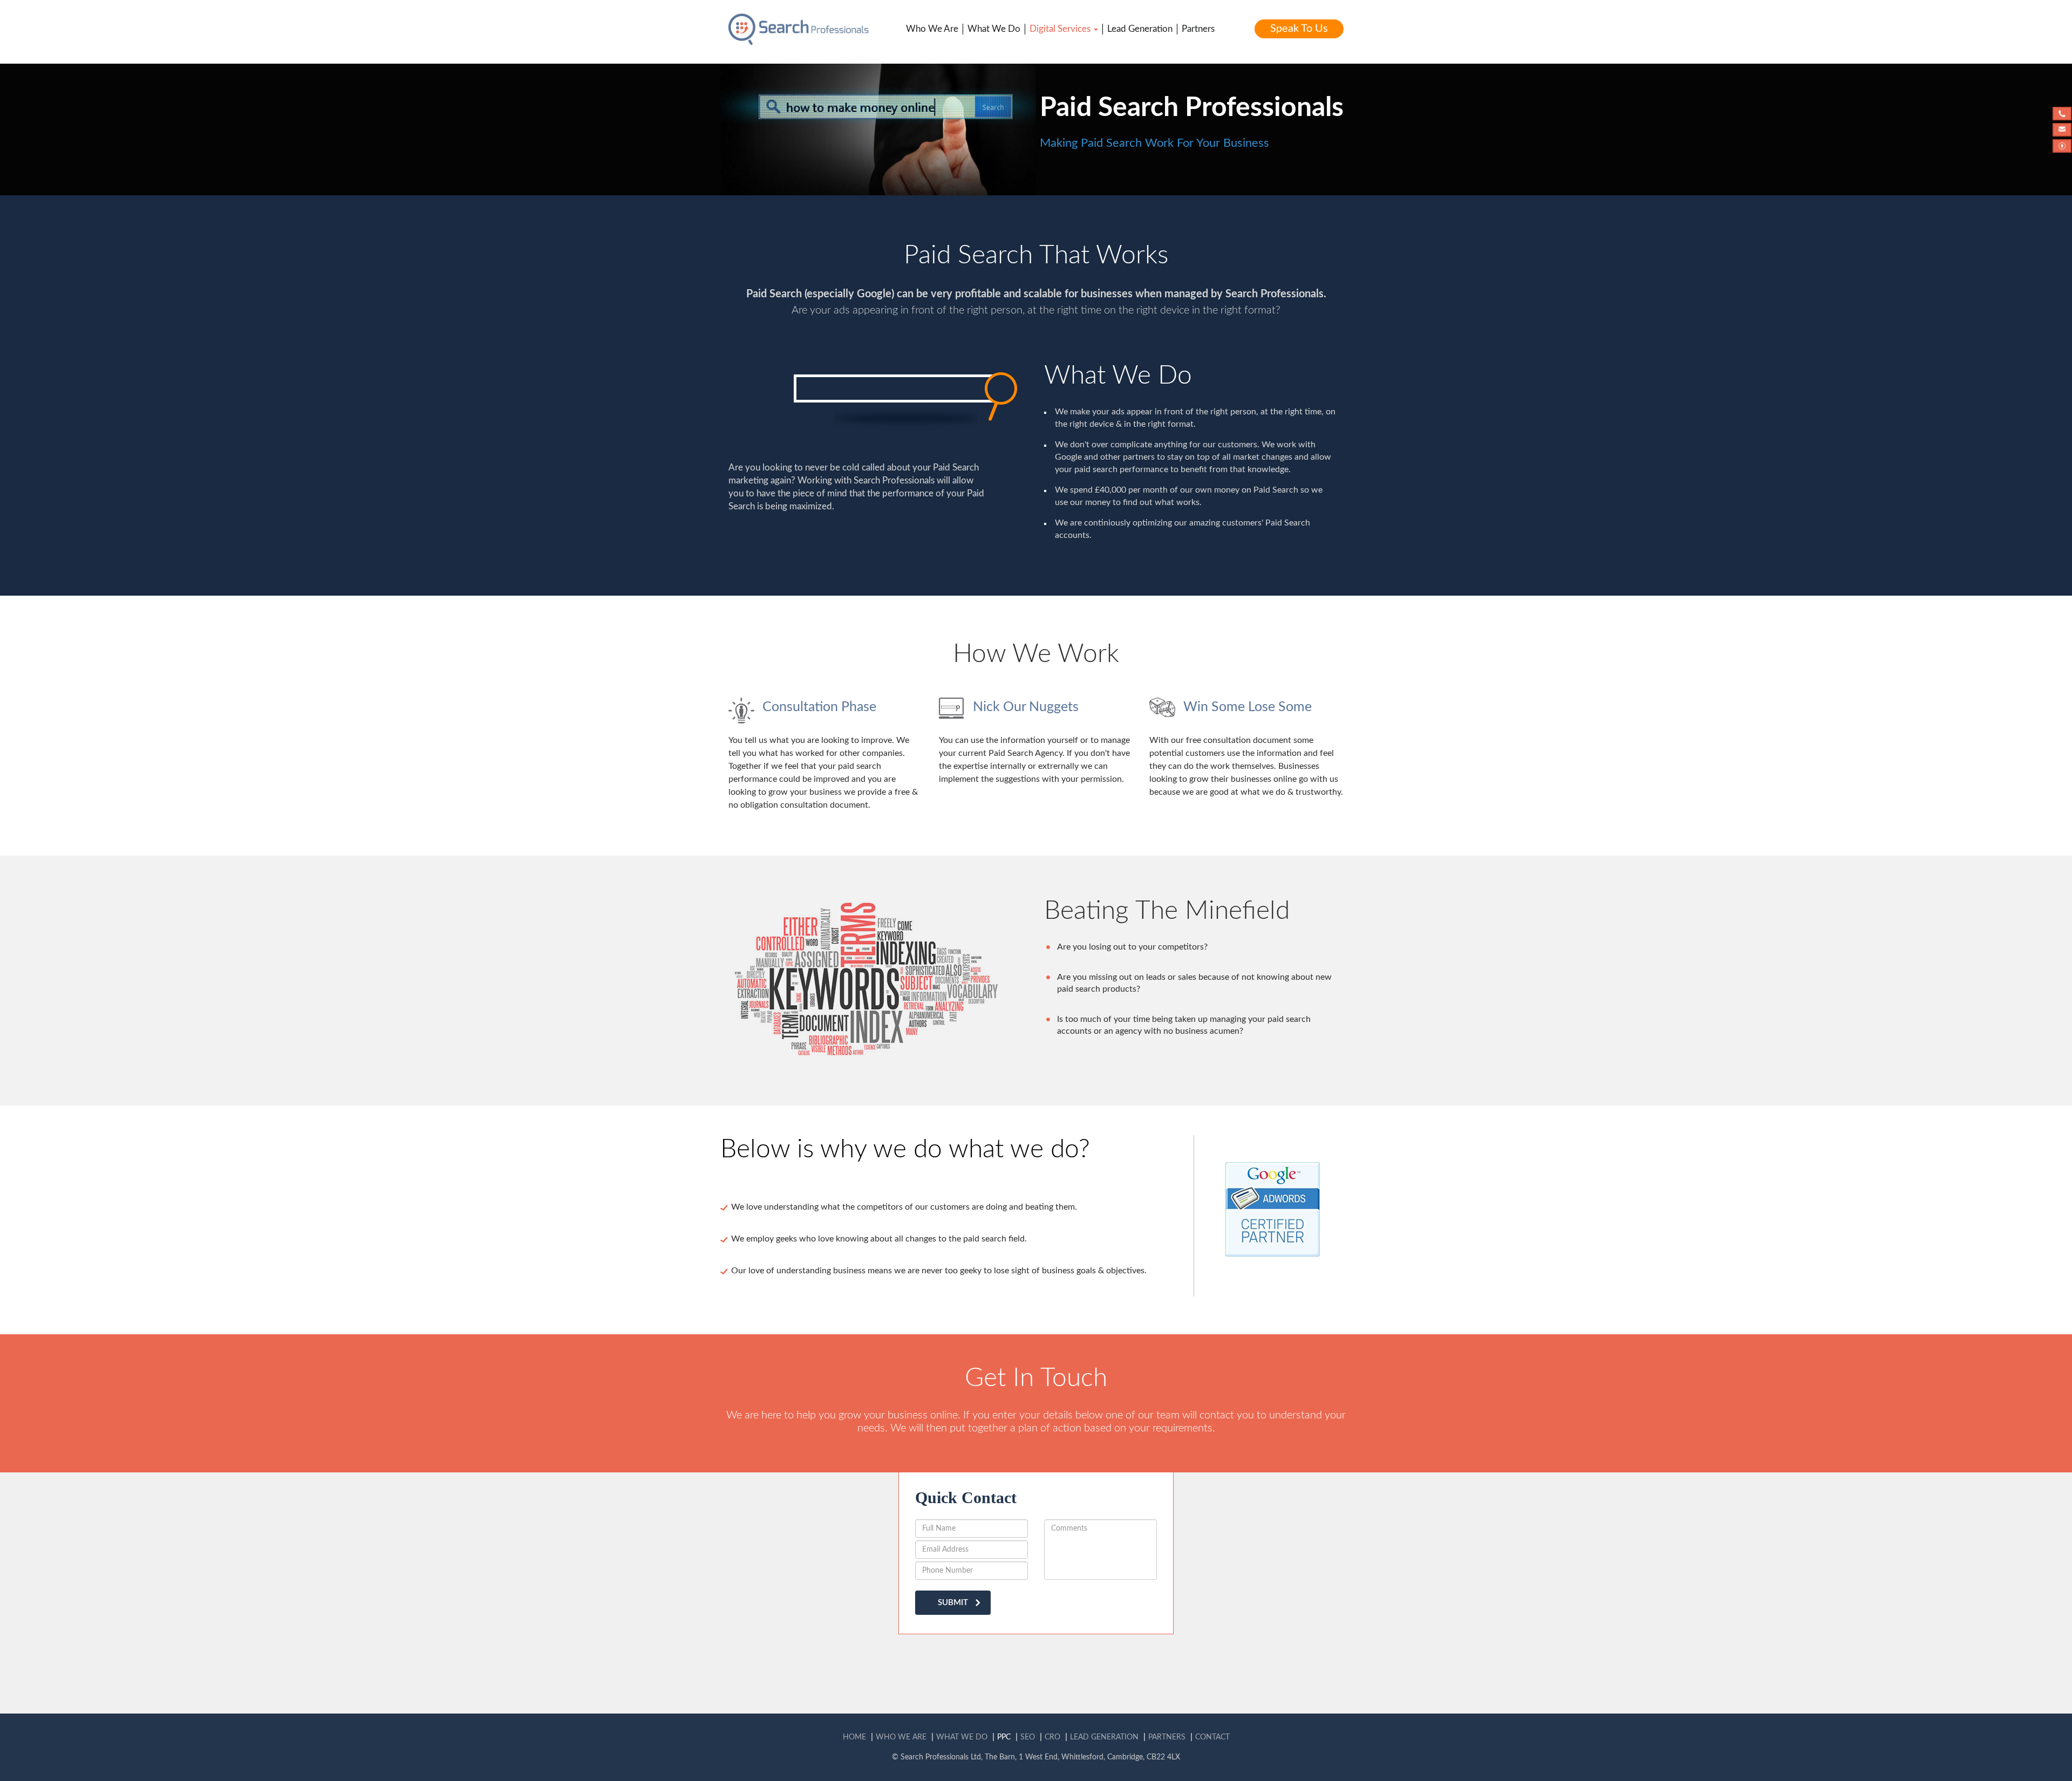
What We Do (994, 29)
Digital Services (1061, 29)
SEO (1028, 1737)
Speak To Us (1299, 29)
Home (854, 1737)
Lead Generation (1140, 29)
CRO (1052, 1737)
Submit (953, 1603)
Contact (1212, 1737)
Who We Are (932, 29)
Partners (1198, 29)
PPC (1004, 1737)
